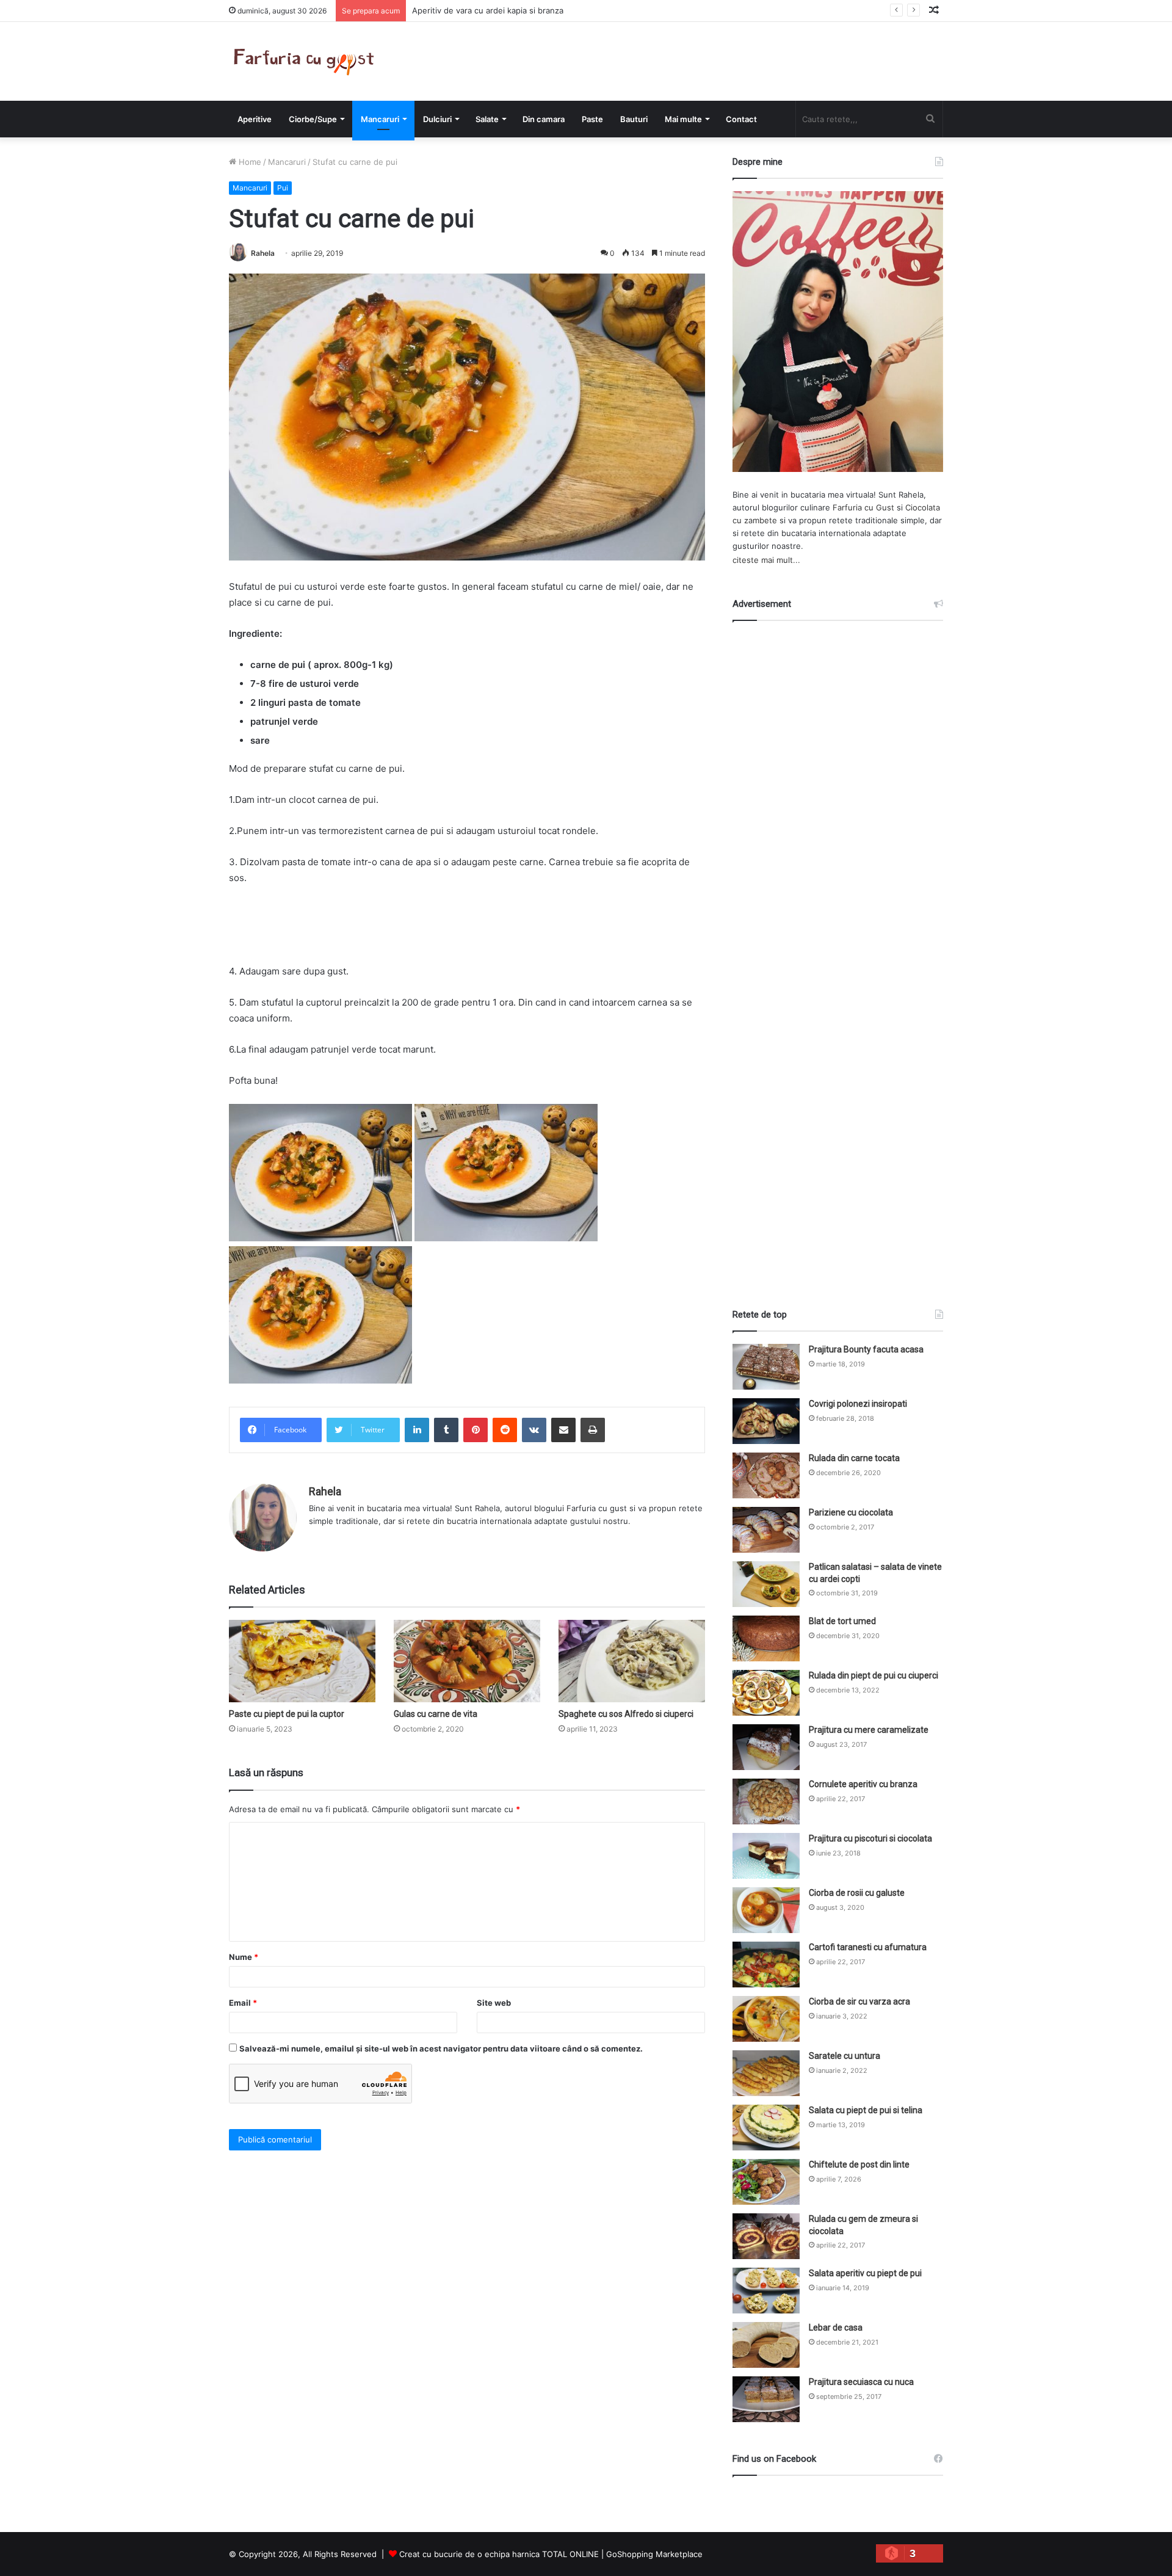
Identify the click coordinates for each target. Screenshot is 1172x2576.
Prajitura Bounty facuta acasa (866, 1349)
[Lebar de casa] (766, 2345)
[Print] (593, 1430)
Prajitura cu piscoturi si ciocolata (870, 1838)
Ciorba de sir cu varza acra (859, 2001)
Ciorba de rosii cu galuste (857, 1893)
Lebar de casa (836, 2327)
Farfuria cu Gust (863, 507)
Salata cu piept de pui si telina (866, 2110)
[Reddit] (505, 1430)
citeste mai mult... (766, 560)
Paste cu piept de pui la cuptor (287, 1714)
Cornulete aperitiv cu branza (863, 1784)
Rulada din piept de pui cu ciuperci (874, 1675)
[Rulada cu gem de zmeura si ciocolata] (766, 2236)
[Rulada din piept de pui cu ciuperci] (766, 1693)
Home (249, 162)
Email (243, 2003)
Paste (592, 119)
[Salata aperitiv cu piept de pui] (766, 2291)
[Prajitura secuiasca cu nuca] (766, 2399)
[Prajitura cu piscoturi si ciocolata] (766, 1856)
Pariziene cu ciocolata (851, 1512)
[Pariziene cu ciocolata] (766, 1530)
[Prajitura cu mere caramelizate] (766, 1747)
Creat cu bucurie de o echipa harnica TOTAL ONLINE (499, 2554)
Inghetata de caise (447, 10)
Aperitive (255, 119)
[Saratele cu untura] (766, 2073)
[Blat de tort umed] (766, 1638)
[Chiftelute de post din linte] (766, 2182)
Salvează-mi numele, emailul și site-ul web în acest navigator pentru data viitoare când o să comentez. (441, 2048)
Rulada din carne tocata (854, 1458)
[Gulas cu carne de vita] (467, 1661)
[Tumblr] (446, 1430)
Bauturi (634, 119)
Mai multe (683, 119)
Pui (283, 188)
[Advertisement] (838, 954)
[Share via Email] (563, 1430)
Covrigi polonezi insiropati (858, 1404)
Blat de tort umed (842, 1621)
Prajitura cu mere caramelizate (869, 1730)
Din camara (544, 119)
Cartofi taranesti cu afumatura (868, 1947)
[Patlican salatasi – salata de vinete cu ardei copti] (766, 1584)
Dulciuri (437, 119)
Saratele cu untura (845, 2056)
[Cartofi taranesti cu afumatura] (766, 1965)
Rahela (263, 253)
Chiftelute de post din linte (859, 2164)
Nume (244, 1957)
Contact (741, 119)
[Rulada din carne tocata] (766, 1475)
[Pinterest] (476, 1430)
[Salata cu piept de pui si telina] (766, 2128)
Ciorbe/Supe (313, 119)
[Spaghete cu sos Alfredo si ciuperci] (632, 1661)
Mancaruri (380, 119)
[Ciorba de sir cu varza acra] (766, 2019)
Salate (487, 119)
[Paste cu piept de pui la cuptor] (302, 1661)
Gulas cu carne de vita (436, 1714)
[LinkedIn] (417, 1430)
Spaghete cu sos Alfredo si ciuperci (626, 1714)
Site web (494, 2003)
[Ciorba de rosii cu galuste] (766, 1910)
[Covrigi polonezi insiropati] (766, 1421)
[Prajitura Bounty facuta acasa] (766, 1367)
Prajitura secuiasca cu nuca (861, 2382)
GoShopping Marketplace (654, 2554)
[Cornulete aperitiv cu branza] (766, 1801)
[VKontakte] (534, 1430)
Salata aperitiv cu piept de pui (865, 2273)
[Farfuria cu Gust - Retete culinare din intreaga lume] (307, 61)
